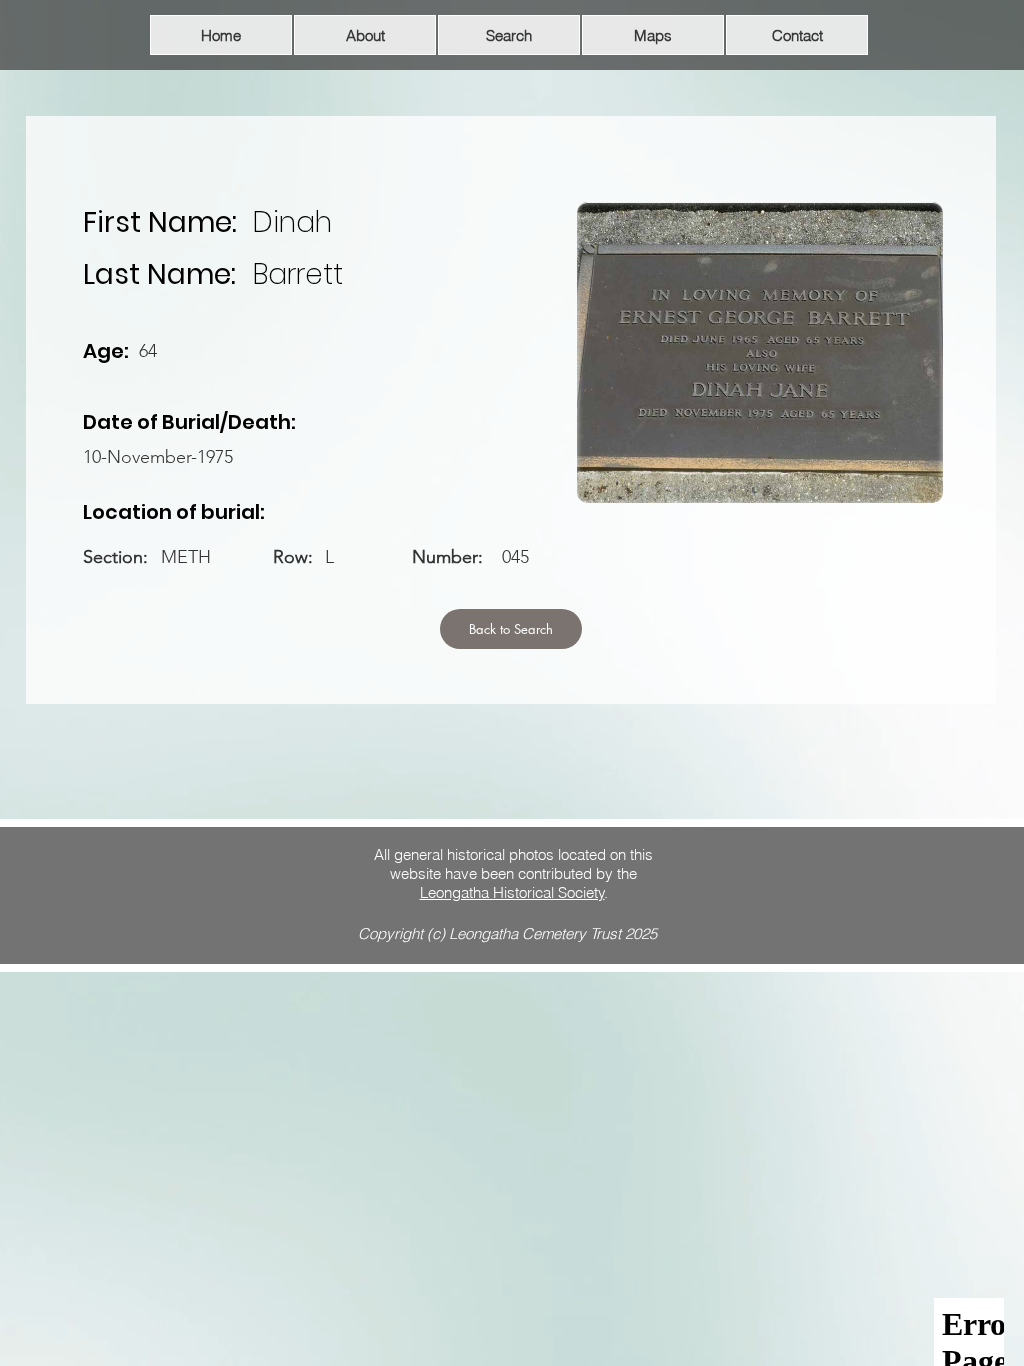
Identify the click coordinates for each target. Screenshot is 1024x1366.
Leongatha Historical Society (512, 892)
